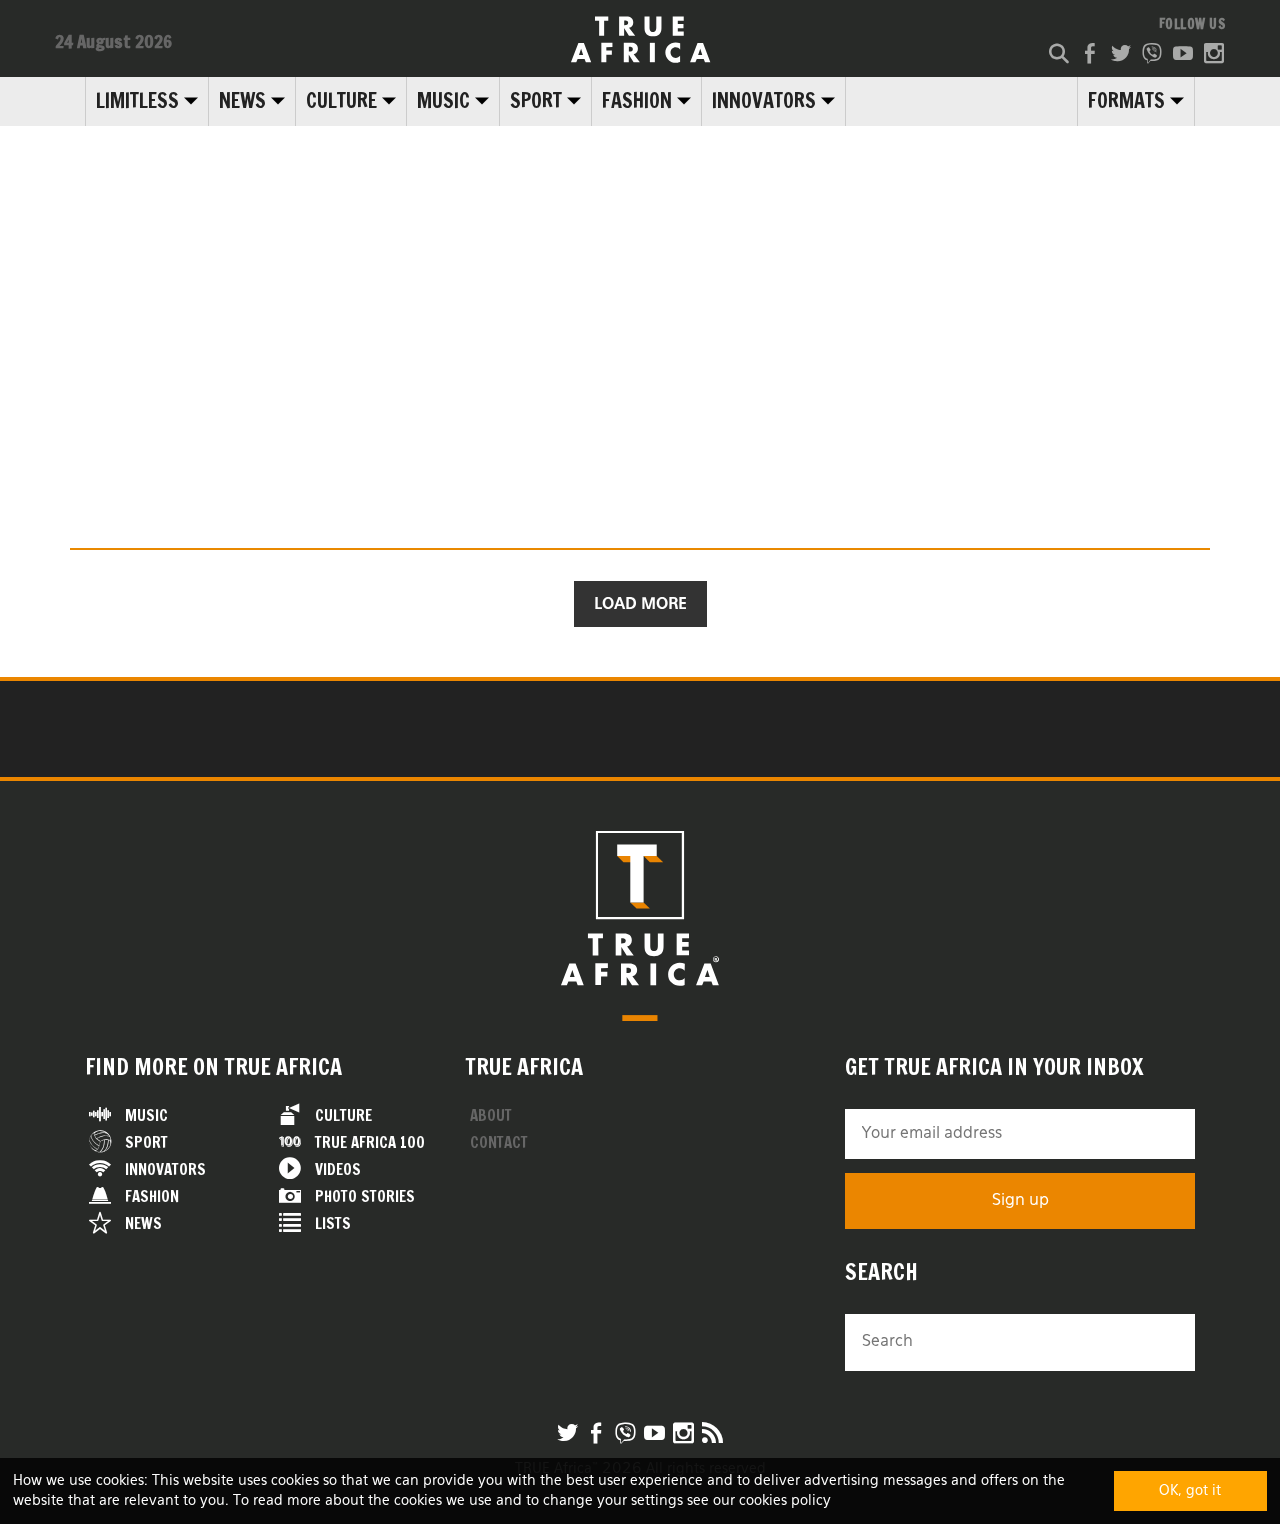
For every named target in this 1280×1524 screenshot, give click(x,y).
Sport (536, 100)
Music (443, 100)
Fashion (637, 100)
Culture (341, 100)
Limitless (137, 100)
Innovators (764, 100)
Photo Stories (365, 1196)
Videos (338, 1169)
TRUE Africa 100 (370, 1142)
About (491, 1115)
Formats (1126, 100)
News (242, 100)
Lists (333, 1223)
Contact (499, 1142)
